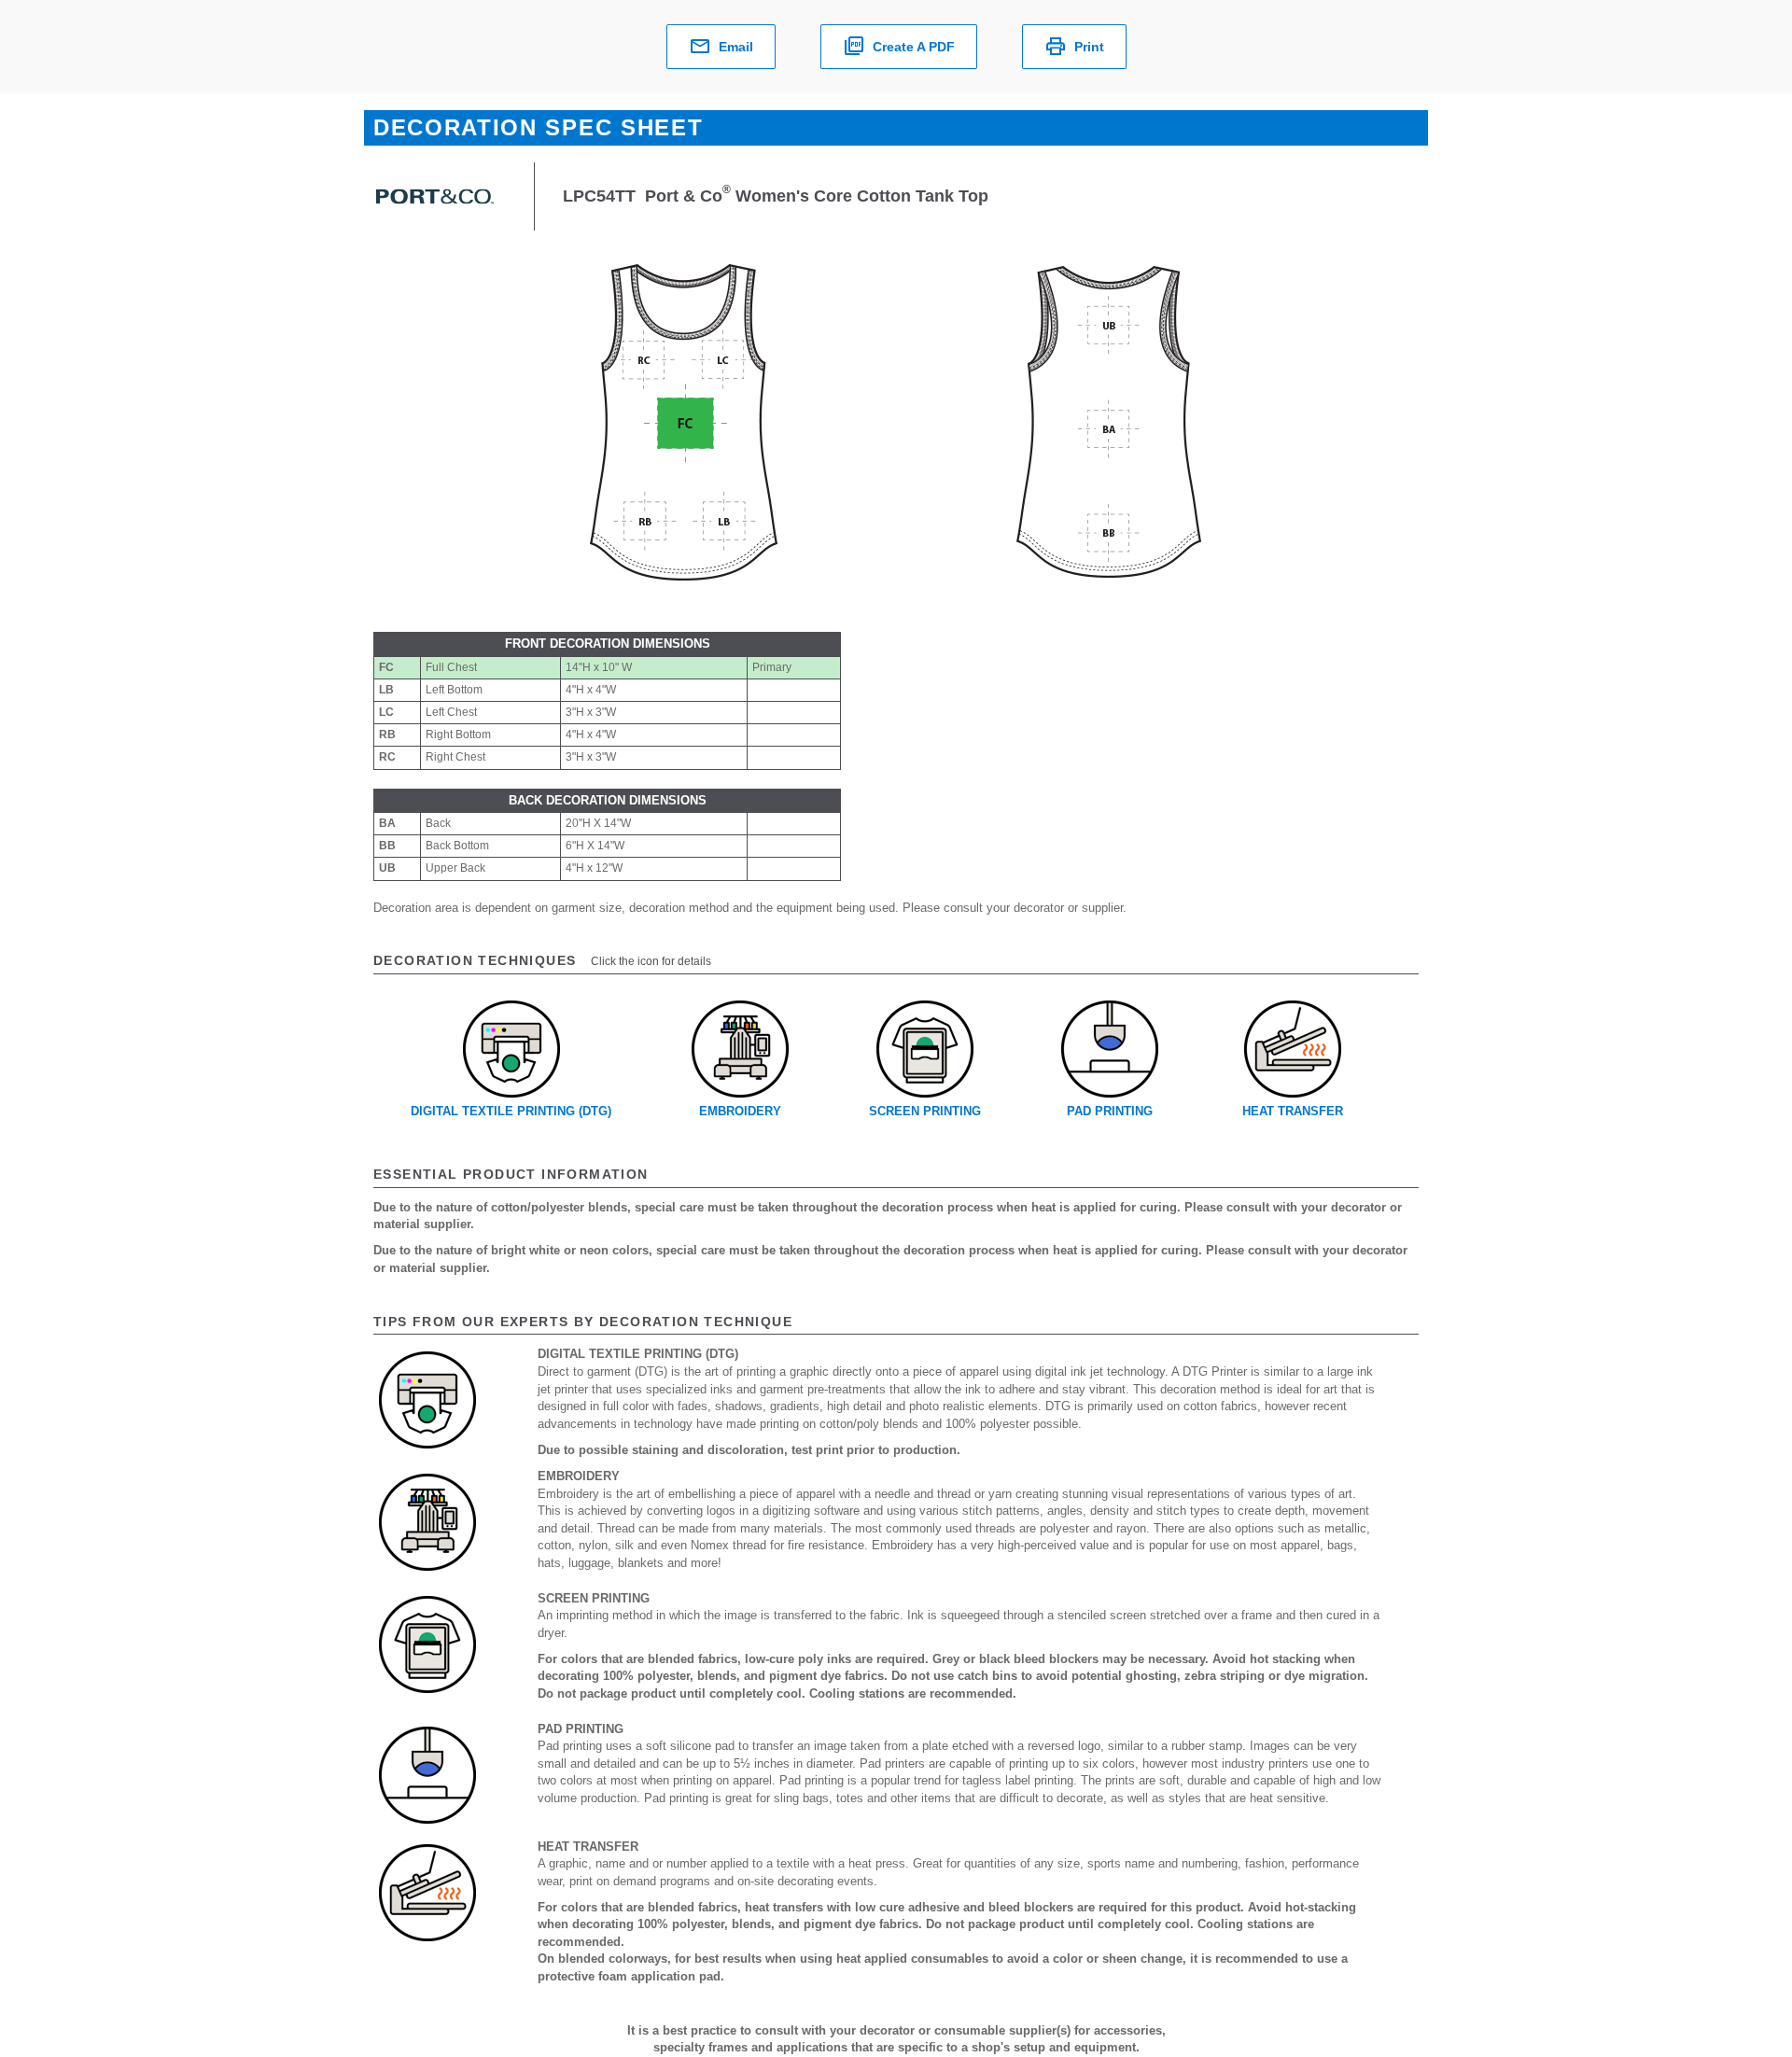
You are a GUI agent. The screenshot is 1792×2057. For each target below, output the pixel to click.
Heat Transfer (1293, 1111)
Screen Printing (925, 1111)
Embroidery (740, 1111)
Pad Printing (1110, 1111)
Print (1089, 47)
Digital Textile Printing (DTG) (511, 1111)
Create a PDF (914, 47)
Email (736, 47)
